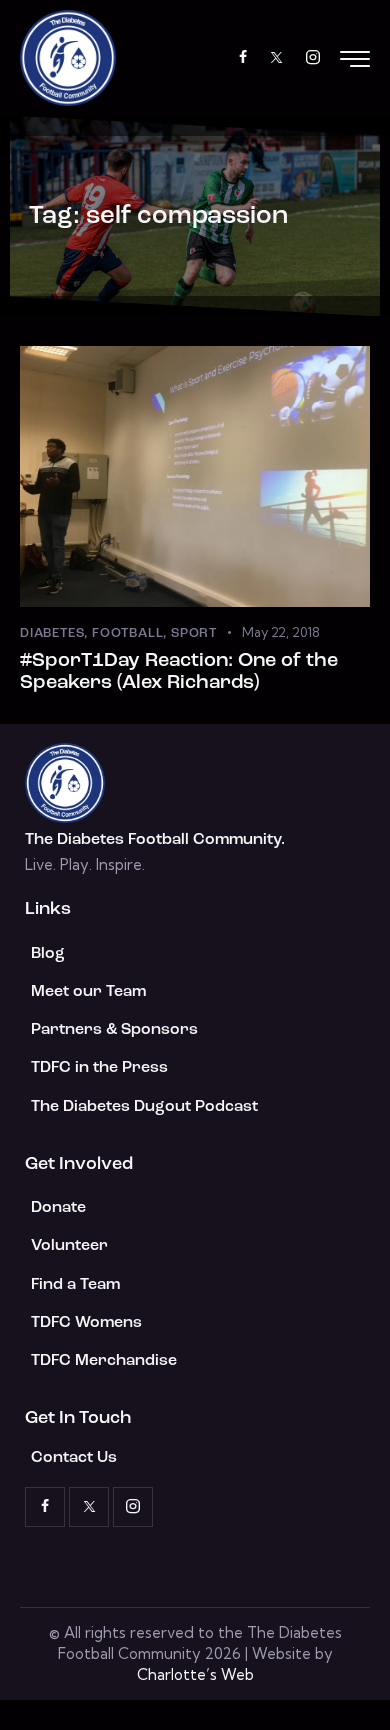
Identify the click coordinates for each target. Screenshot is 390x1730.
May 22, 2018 (281, 632)
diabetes (52, 633)
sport (194, 633)
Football (127, 633)
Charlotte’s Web (195, 1674)
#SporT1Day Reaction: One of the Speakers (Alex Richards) (179, 672)
